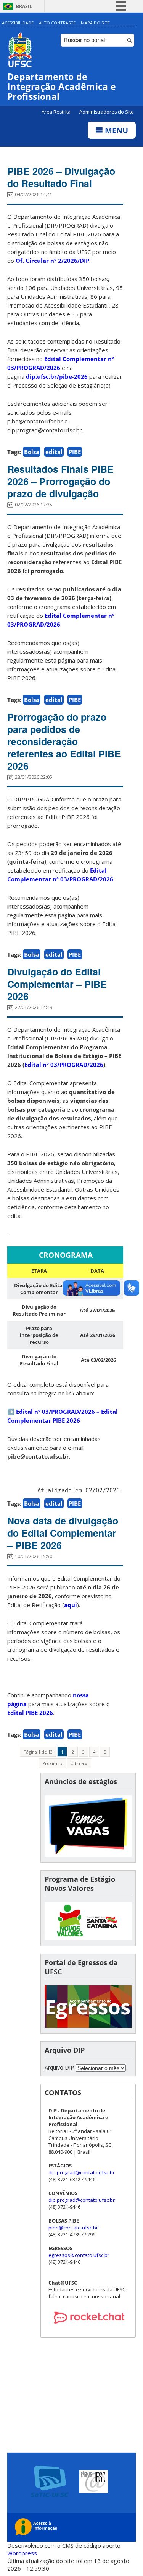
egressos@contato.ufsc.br (79, 2255)
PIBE (75, 452)
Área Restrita (57, 112)
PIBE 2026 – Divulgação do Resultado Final (61, 177)
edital (54, 452)
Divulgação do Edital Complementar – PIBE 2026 (57, 984)
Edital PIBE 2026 (30, 1713)
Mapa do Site (95, 23)
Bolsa (32, 452)
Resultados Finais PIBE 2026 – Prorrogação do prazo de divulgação (60, 481)
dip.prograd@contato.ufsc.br (82, 2172)
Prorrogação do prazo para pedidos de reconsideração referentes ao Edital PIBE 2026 (64, 741)
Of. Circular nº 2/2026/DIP (52, 261)
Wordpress (22, 2553)
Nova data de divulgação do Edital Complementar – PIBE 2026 (63, 1533)
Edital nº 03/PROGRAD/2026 (64, 1065)
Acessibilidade (18, 23)
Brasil (24, 6)
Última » (79, 1763)
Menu (116, 130)
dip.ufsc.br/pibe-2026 (57, 376)
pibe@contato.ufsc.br (73, 2228)
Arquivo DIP (59, 2067)
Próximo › (52, 1763)
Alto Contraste (57, 23)
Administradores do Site (107, 112)
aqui (71, 1605)
